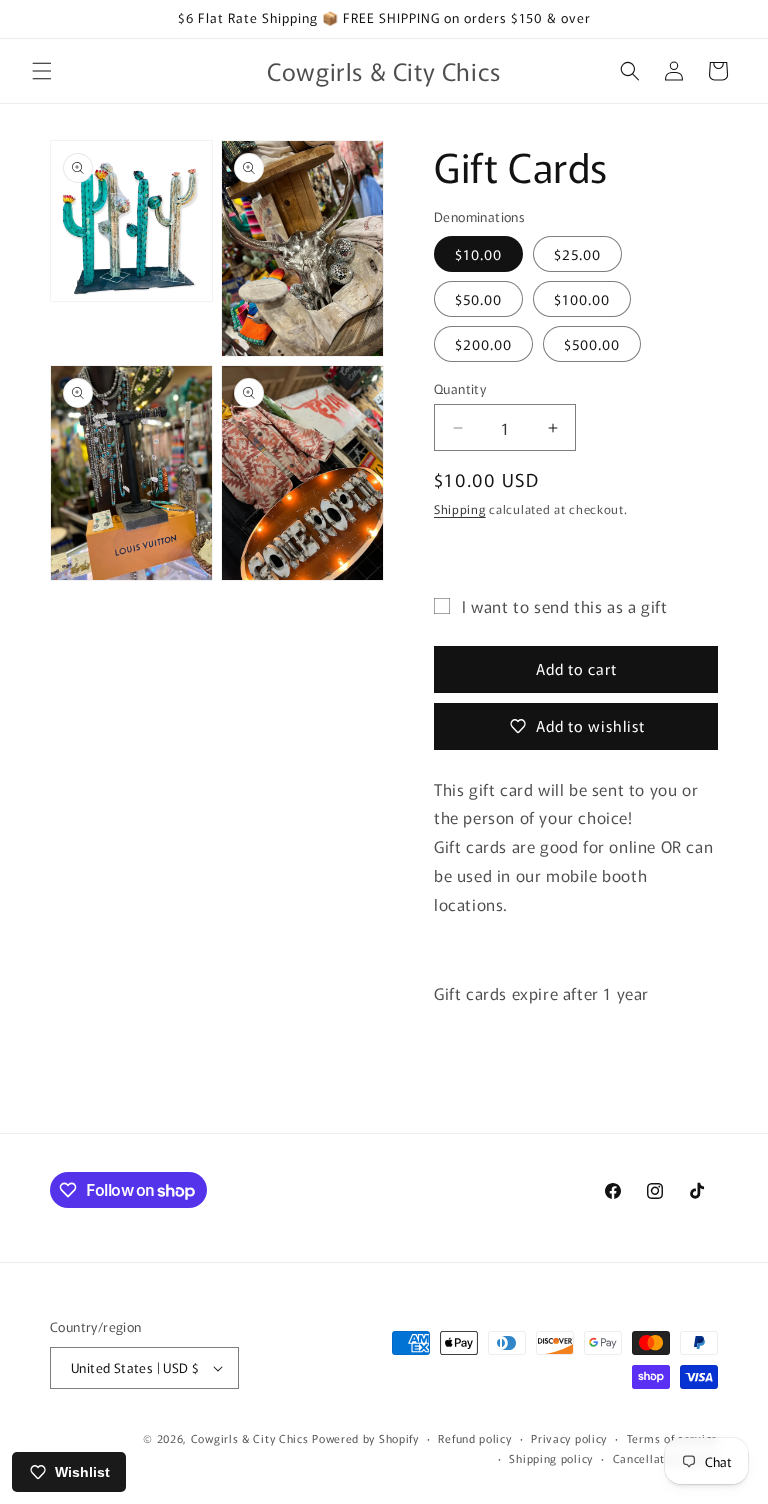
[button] (42, 71)
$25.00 (577, 254)
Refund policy (474, 1438)
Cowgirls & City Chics (250, 1438)
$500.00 (592, 344)
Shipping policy (551, 1458)
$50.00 (478, 299)
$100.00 (582, 299)
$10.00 (478, 254)
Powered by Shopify (365, 1438)
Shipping (460, 508)
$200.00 (483, 344)
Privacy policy (569, 1438)
